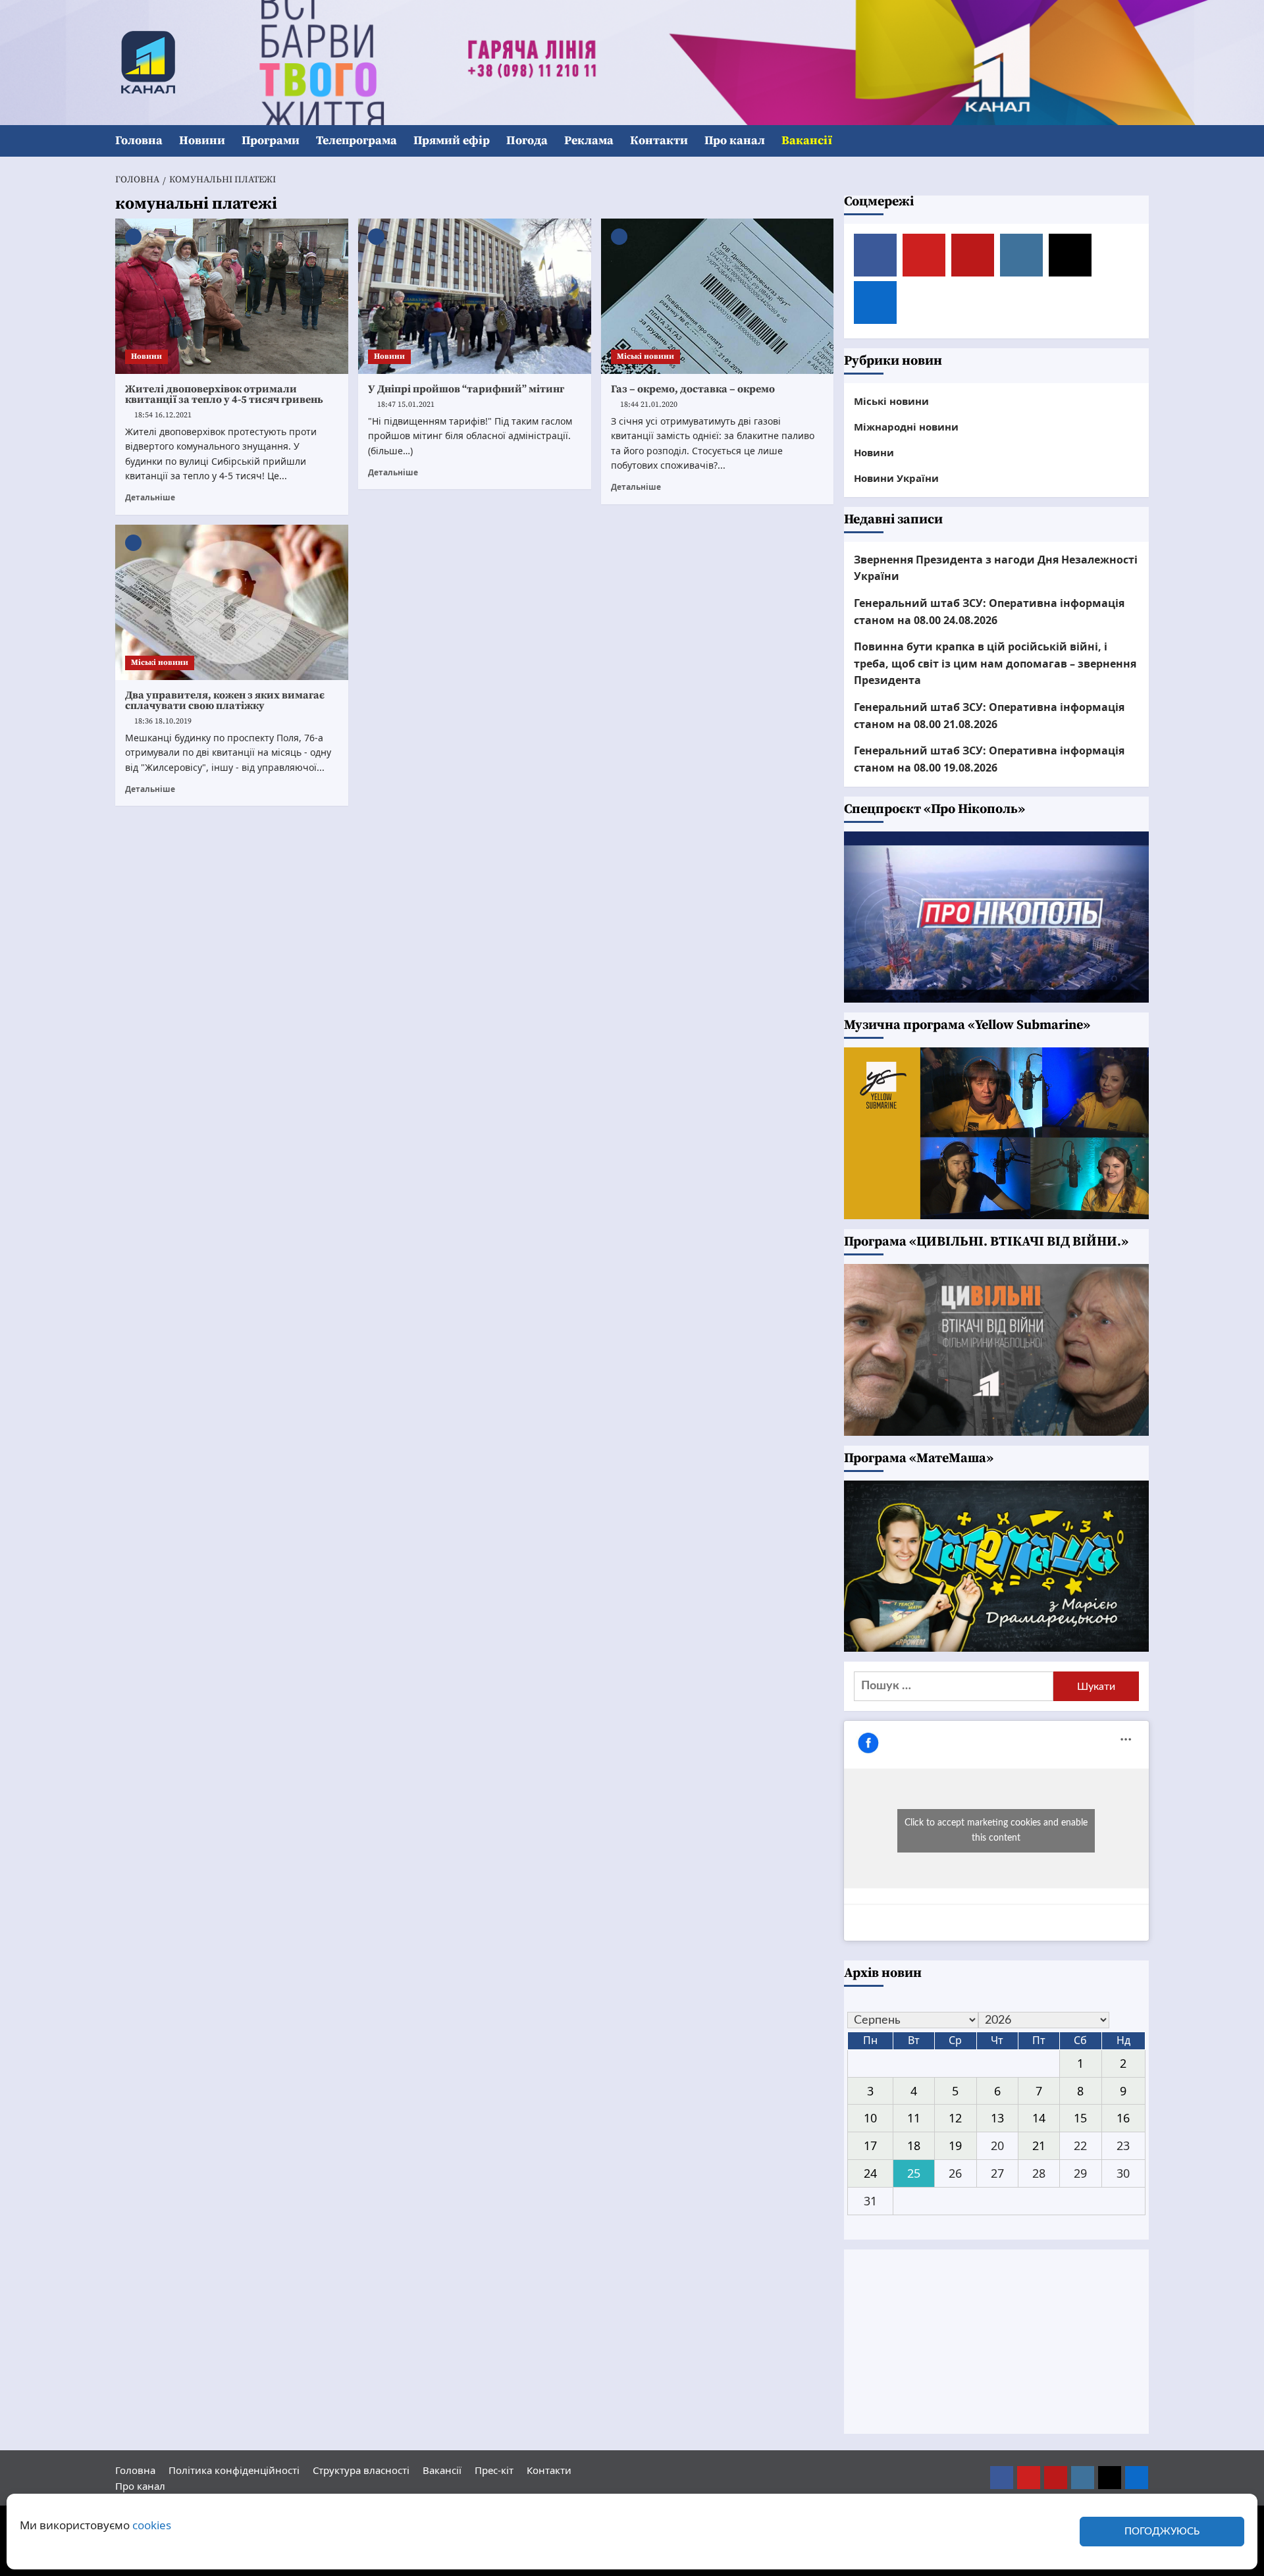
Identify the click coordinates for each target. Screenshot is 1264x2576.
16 (1123, 2118)
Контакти (659, 141)
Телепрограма (356, 141)
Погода (527, 141)
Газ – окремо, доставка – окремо (693, 389)
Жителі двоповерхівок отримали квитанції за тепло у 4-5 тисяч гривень (224, 394)
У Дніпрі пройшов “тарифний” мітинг (466, 389)
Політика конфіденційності (234, 2470)
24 (870, 2173)
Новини (202, 141)
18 (914, 2145)
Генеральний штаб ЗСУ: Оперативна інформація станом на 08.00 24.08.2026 (989, 612)
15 (1080, 2118)
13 (997, 2118)
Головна (139, 141)
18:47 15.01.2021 (406, 405)
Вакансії (807, 141)
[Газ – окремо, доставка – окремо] (718, 296)
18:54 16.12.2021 (163, 415)
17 (870, 2145)
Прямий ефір (452, 141)
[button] (1141, 141)
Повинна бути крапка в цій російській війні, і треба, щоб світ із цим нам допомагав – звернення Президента (995, 663)
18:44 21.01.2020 (649, 405)
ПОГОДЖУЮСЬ (1162, 2532)
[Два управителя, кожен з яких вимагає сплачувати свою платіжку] (232, 602)
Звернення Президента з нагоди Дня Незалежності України (996, 568)
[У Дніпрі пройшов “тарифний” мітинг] (475, 296)
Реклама (589, 141)
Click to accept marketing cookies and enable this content (996, 1830)
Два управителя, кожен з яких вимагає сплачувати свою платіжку (225, 700)
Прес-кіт (494, 2470)
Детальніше (150, 497)
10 (870, 2118)
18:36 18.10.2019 (163, 721)
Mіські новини (645, 356)
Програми (271, 141)
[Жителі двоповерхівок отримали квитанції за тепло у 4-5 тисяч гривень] (232, 296)
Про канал (735, 141)
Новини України (896, 478)
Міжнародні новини (906, 427)
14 (1039, 2118)
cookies (152, 2525)
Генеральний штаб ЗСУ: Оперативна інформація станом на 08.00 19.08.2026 (989, 759)
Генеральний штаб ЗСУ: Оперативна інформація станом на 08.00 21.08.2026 (989, 716)
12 (955, 2118)
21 (1039, 2145)
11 (914, 2118)
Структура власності (361, 2470)
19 (955, 2145)
